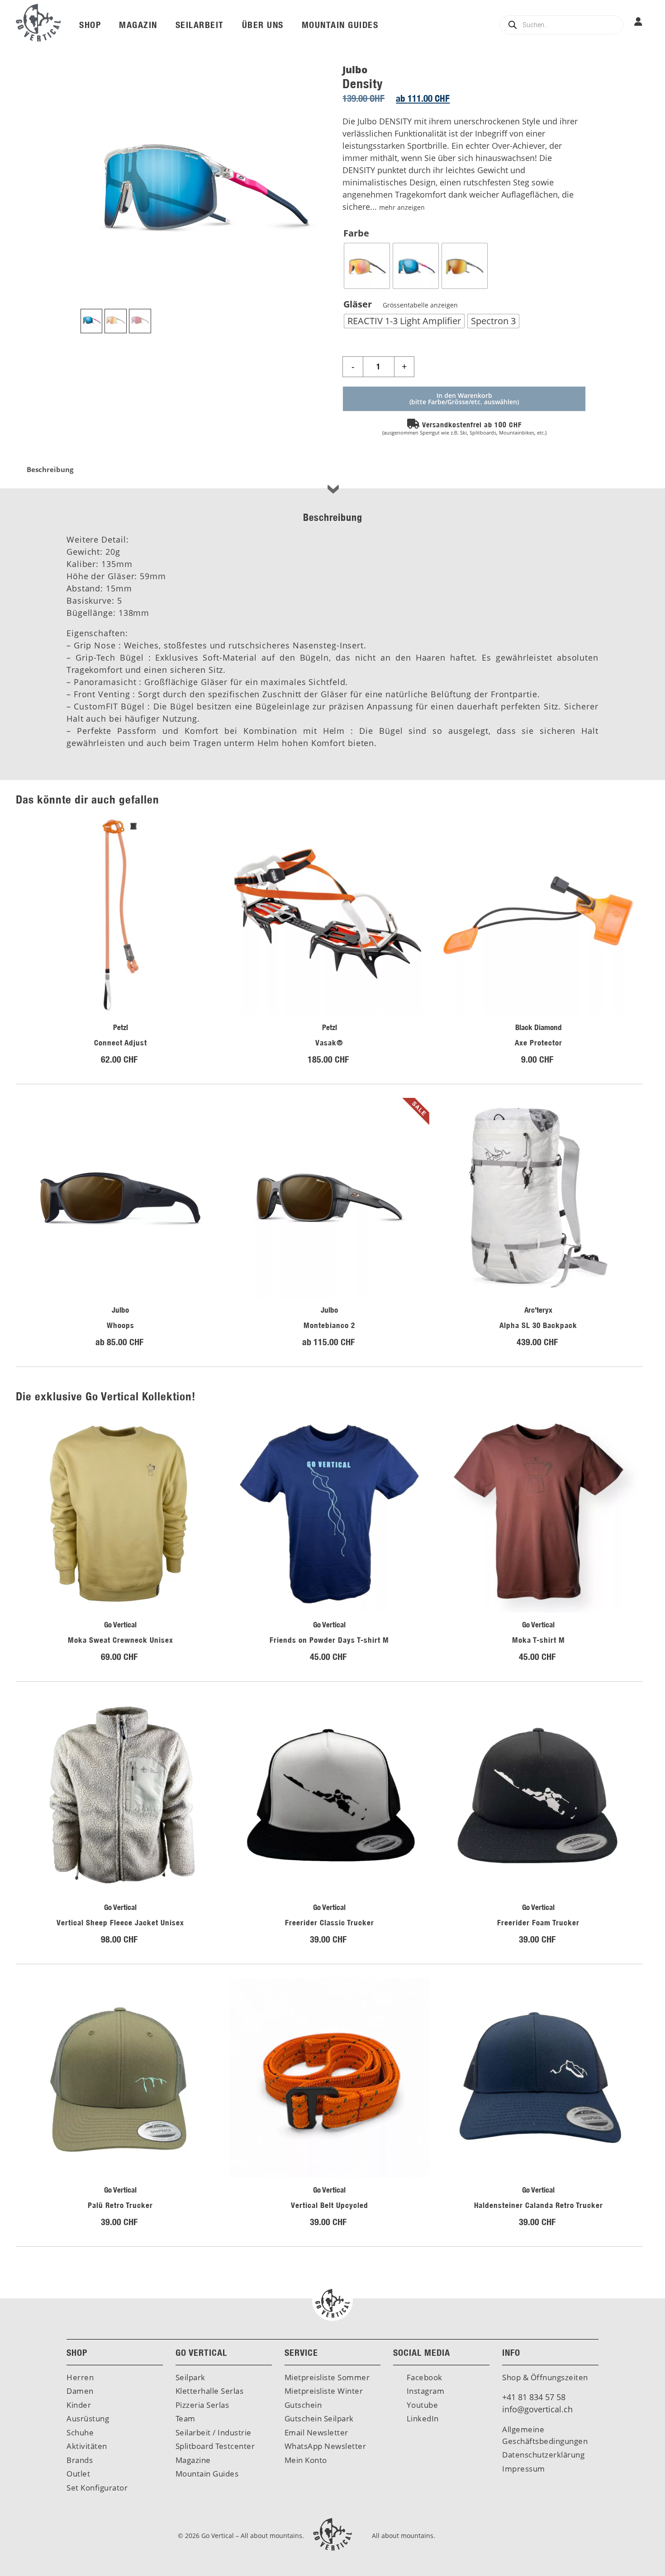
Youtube (421, 2405)
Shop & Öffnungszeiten (545, 2377)
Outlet (78, 2474)
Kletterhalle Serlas (210, 2391)
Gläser (401, 304)
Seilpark (190, 2377)
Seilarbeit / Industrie (214, 2432)
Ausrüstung (88, 2418)
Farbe (356, 233)
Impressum (524, 2469)
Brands (80, 2460)
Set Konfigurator (97, 2488)
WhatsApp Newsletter (325, 2446)
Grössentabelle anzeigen (419, 305)
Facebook (423, 2377)
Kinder (79, 2405)
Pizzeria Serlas (202, 2405)
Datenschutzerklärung (543, 2455)
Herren (80, 2377)
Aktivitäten (87, 2446)
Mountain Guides (207, 2474)
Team (185, 2418)
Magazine (193, 2460)
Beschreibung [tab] (50, 469)
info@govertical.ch (537, 2409)
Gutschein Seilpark (319, 2418)
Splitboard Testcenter (215, 2446)
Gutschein (303, 2405)
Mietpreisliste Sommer (327, 2377)
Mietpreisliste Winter (324, 2391)
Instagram (424, 2391)
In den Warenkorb (464, 395)
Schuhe (80, 2432)
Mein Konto (306, 2460)
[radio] (367, 266)
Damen (80, 2391)
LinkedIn (422, 2418)
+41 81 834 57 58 (534, 2397)
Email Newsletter (316, 2432)
